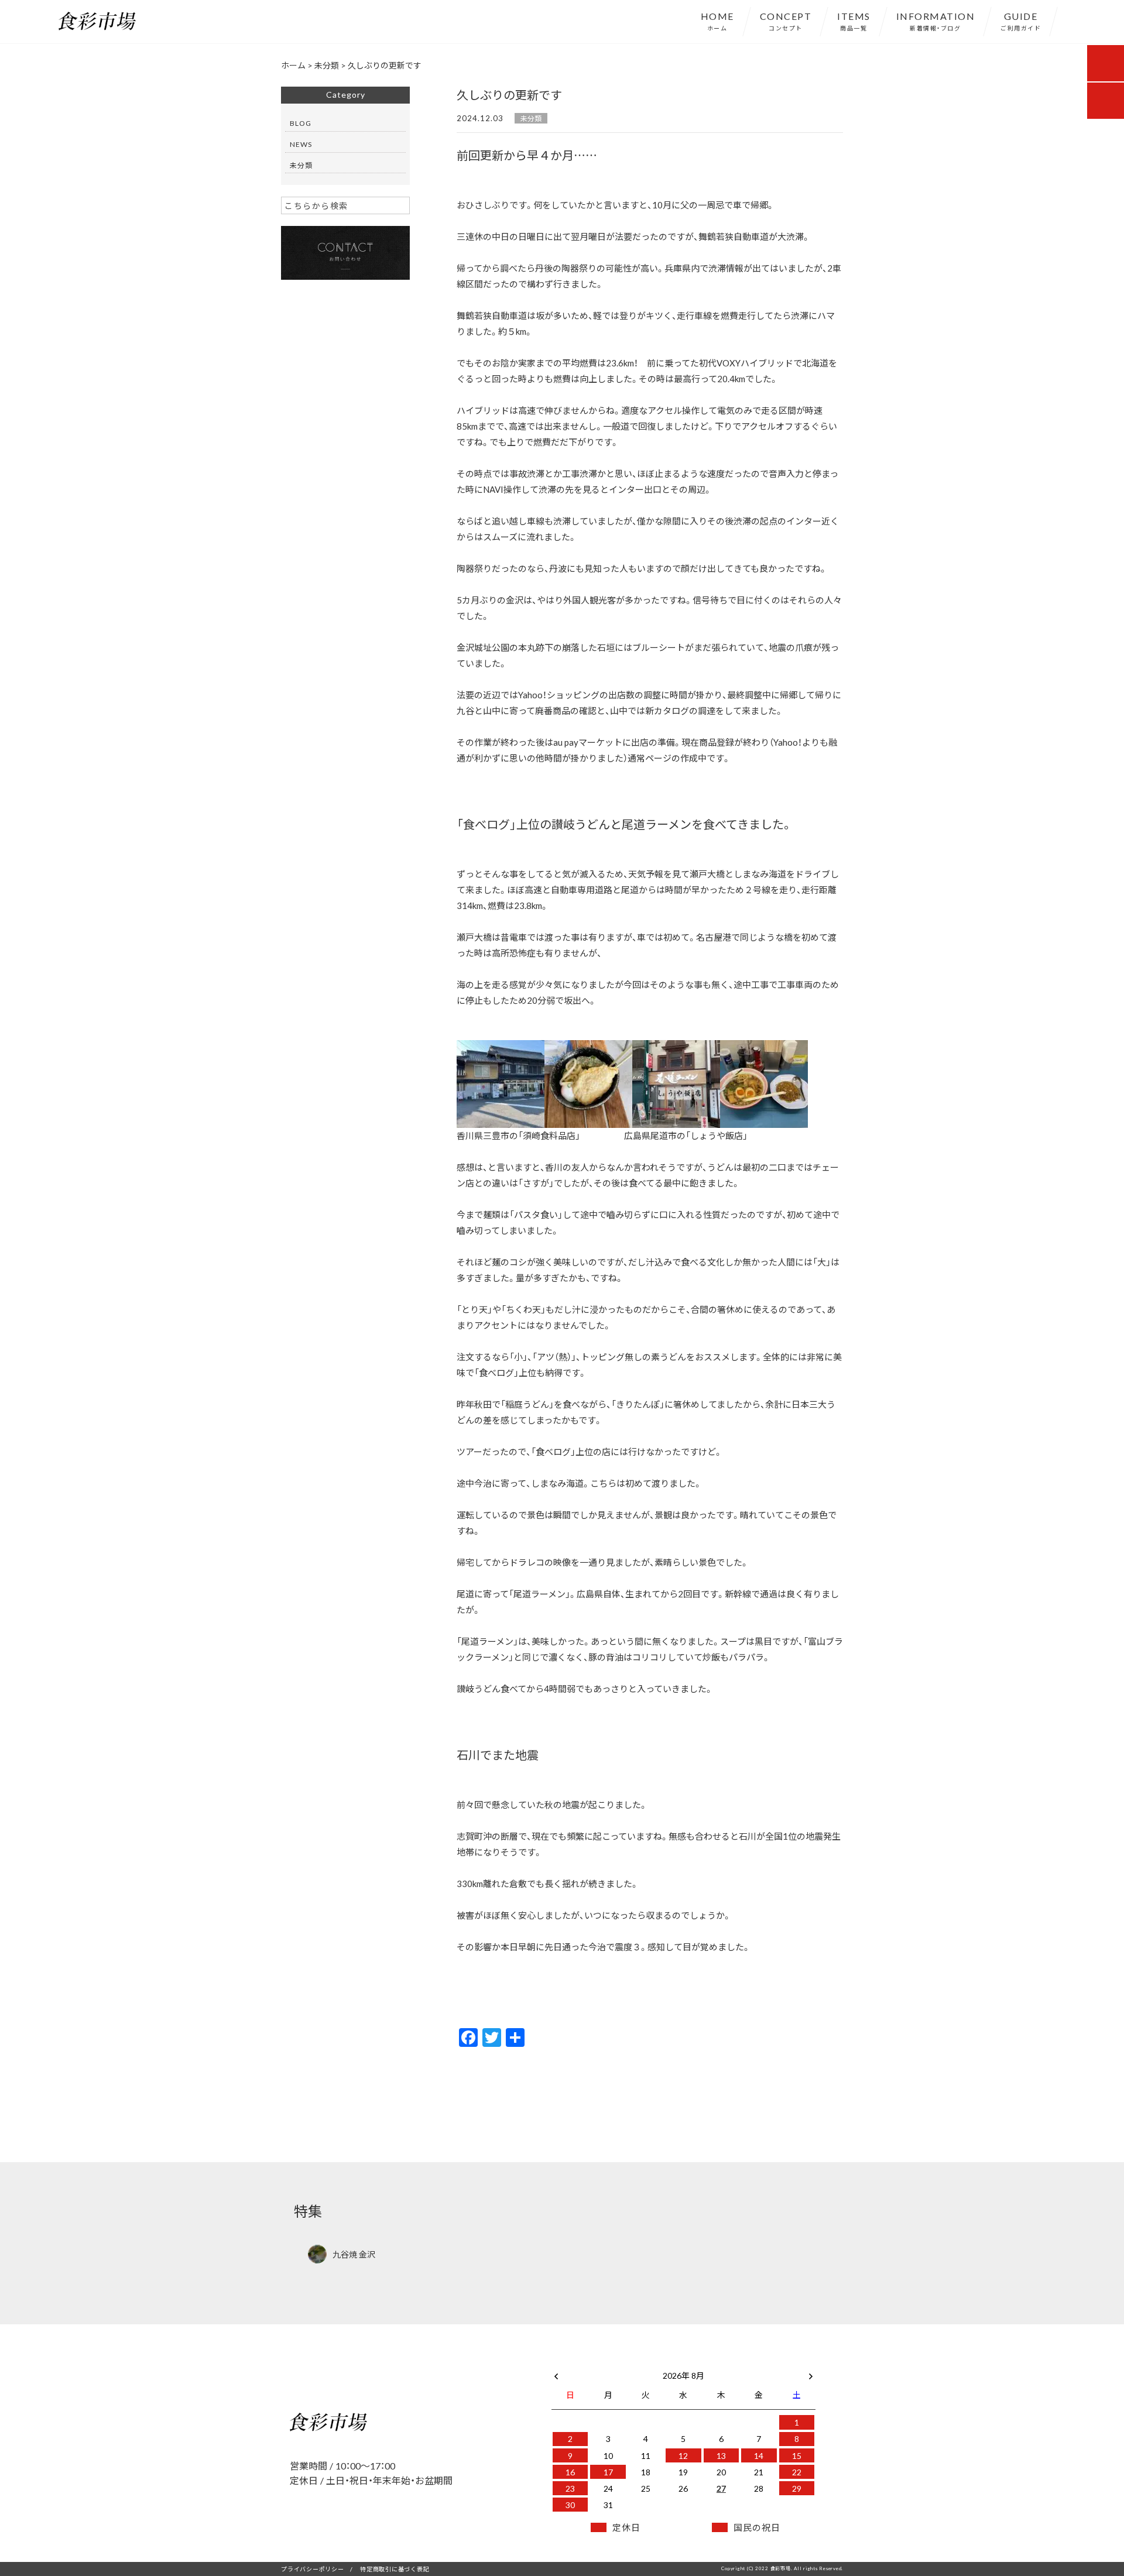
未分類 (531, 118)
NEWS (301, 144)
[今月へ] (608, 2364)
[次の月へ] (811, 2373)
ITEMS (854, 20)
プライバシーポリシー (313, 2569)
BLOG (301, 123)
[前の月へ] (556, 2373)
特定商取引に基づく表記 (395, 2569)
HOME (717, 20)
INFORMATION (936, 20)
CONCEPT (786, 20)
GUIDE (1021, 20)
